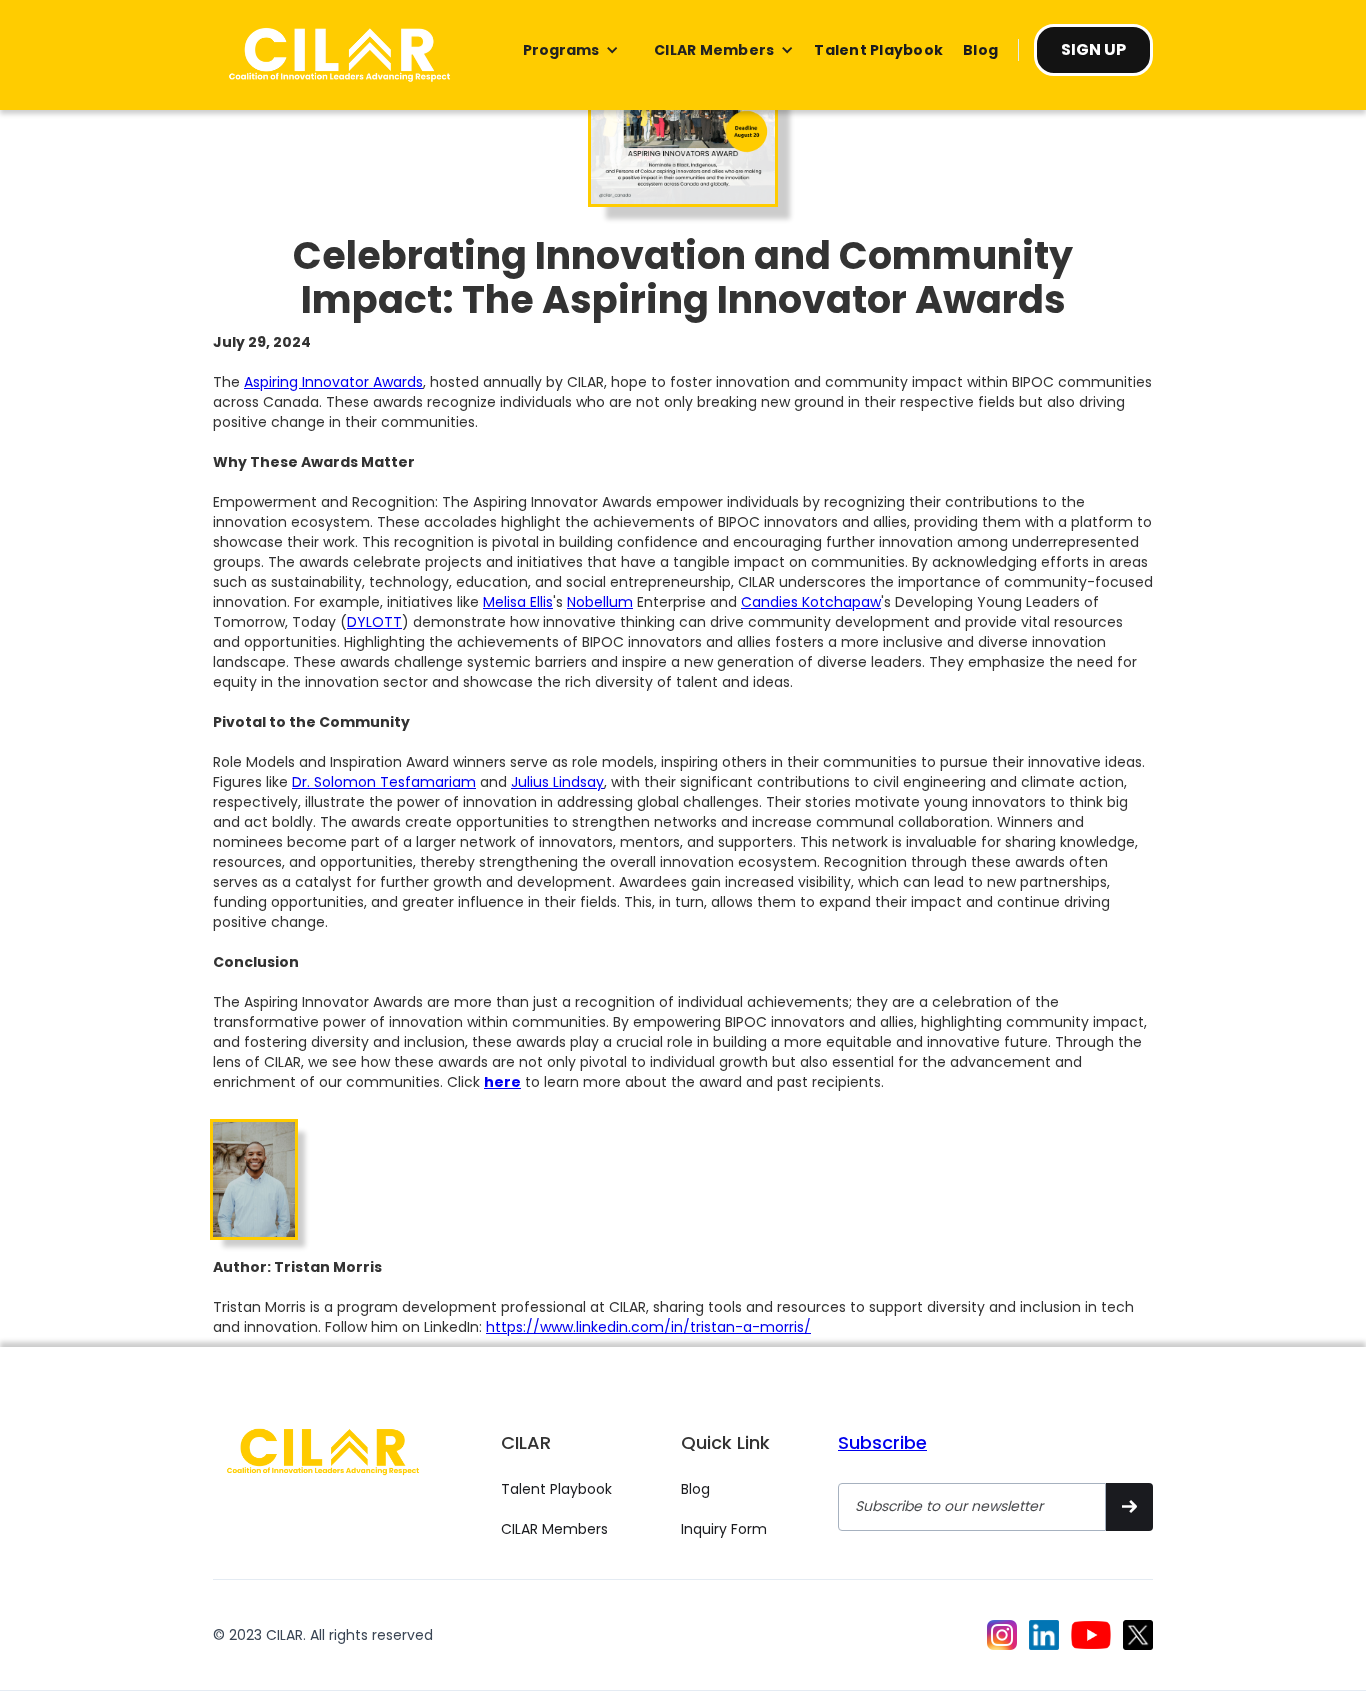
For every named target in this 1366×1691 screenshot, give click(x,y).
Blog (695, 1489)
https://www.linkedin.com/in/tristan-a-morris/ (648, 1327)
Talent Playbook (556, 1489)
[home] (339, 55)
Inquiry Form (724, 1529)
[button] (571, 50)
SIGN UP (1093, 49)
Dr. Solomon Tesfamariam (384, 782)
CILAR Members (554, 1529)
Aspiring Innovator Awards (333, 382)
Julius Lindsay (557, 782)
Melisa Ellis (518, 602)
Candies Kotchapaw (811, 602)
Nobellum (600, 602)
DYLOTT (374, 622)
